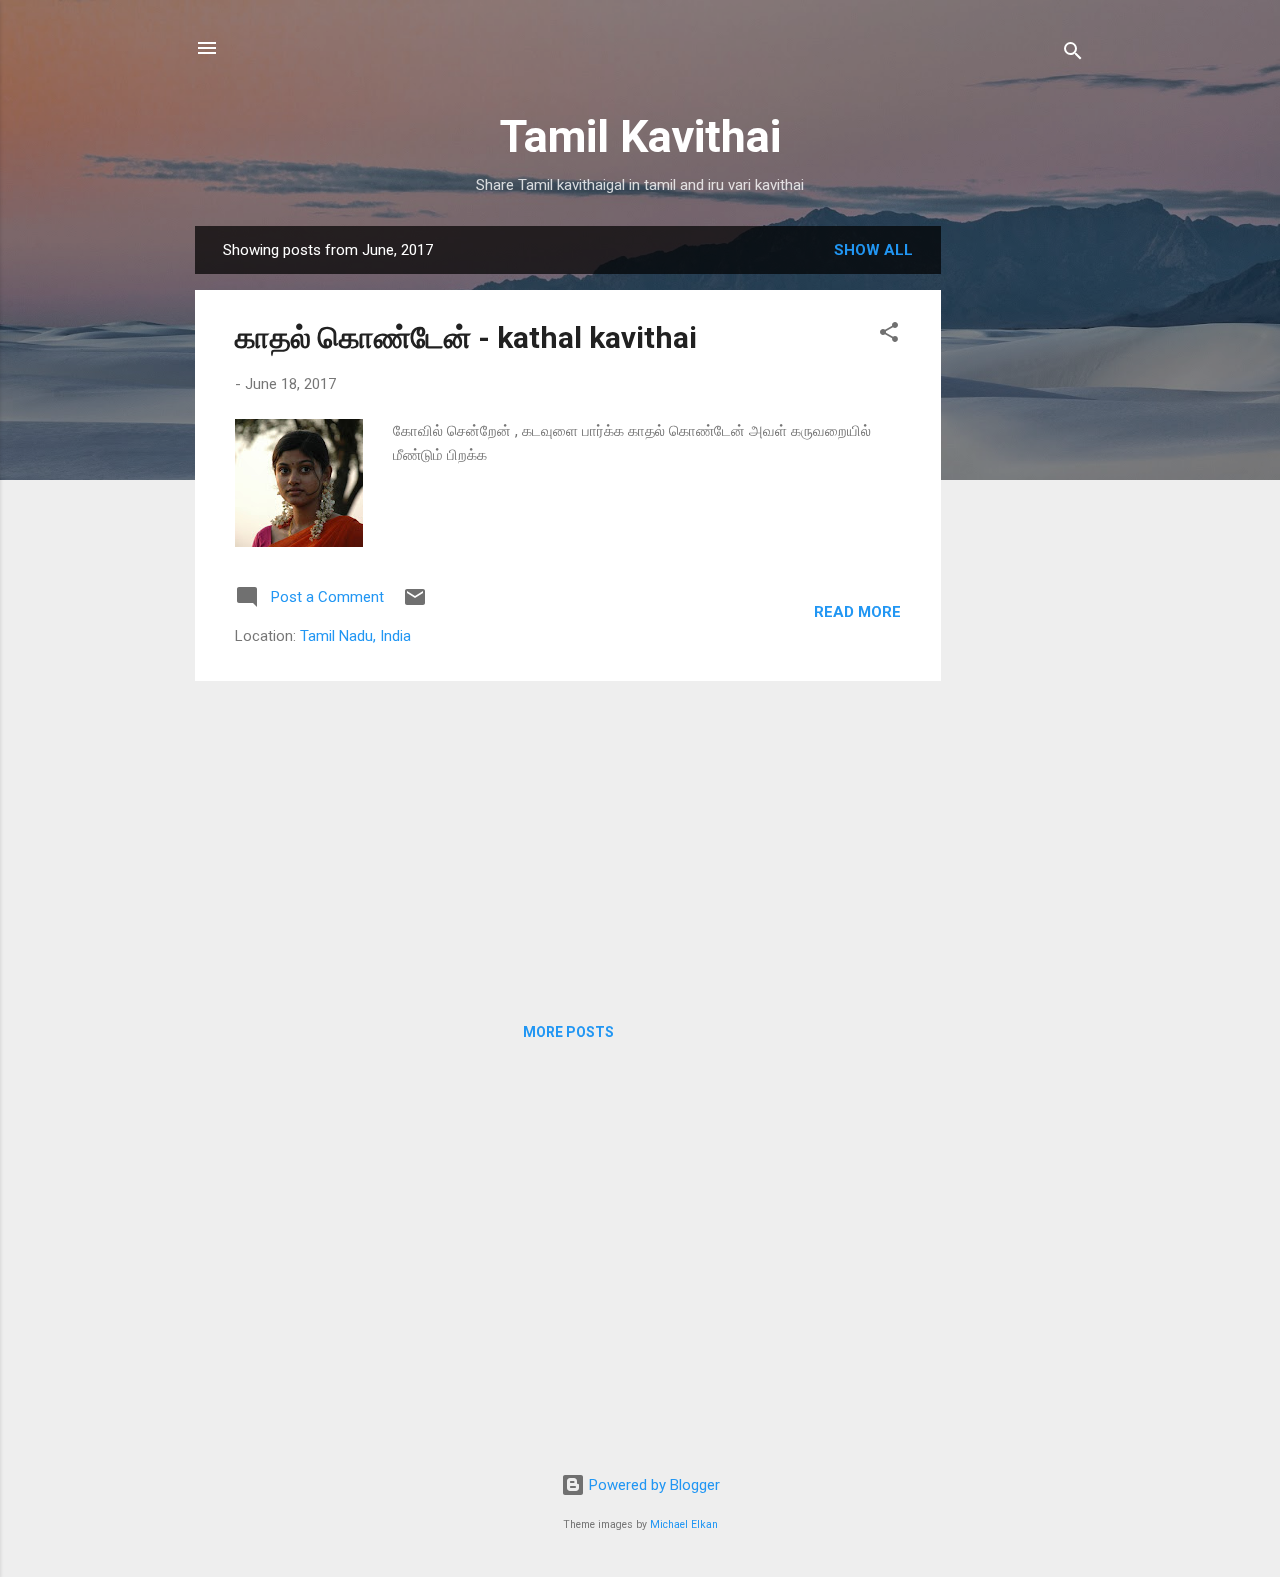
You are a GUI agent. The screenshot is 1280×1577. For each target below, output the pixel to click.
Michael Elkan (684, 1524)
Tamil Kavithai (640, 136)
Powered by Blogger (652, 1485)
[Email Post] (415, 604)
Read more (857, 612)
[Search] (1073, 54)
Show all (873, 250)
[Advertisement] (1021, 526)
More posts (568, 1032)
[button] (889, 335)
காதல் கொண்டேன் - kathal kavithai (466, 337)
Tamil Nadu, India (355, 636)
